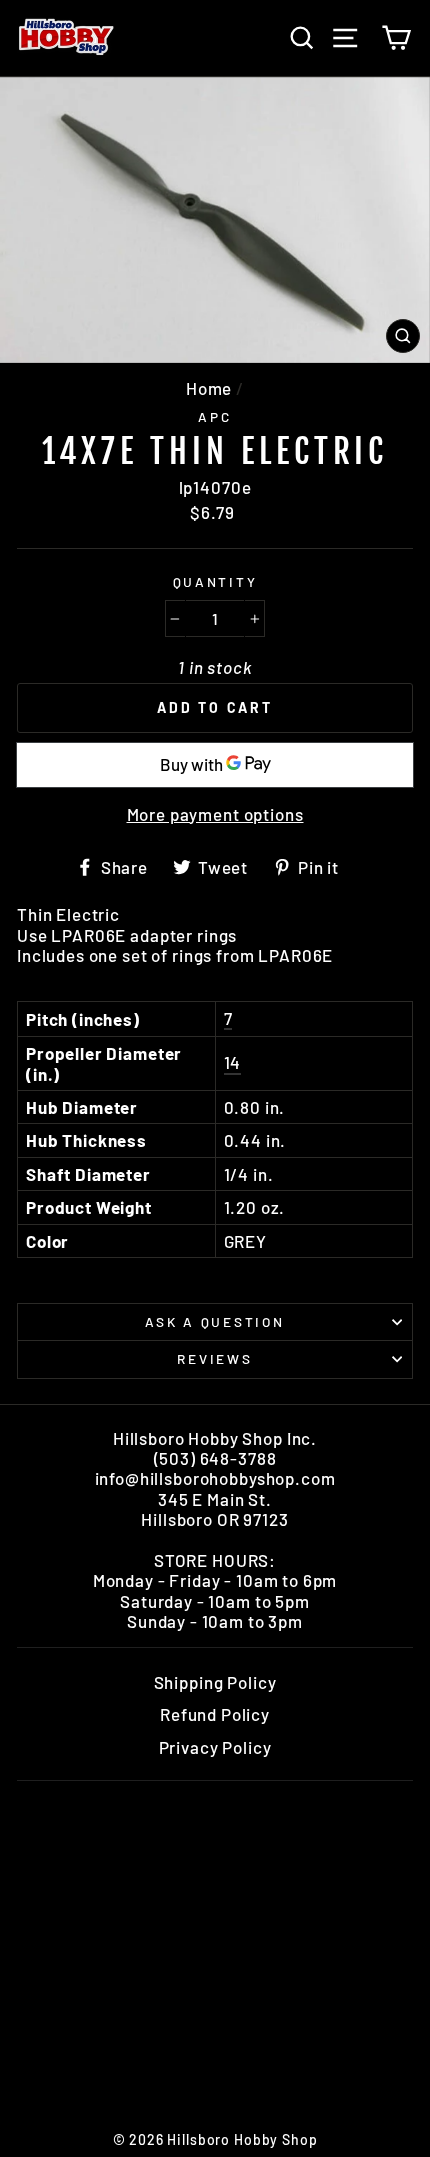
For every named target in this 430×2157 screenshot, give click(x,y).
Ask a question (214, 1321)
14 (233, 1062)
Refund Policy (215, 1714)
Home (209, 388)
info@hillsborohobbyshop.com (215, 1478)
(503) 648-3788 (215, 1458)
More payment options (215, 814)
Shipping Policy (215, 1682)
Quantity (215, 582)
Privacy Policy (215, 1747)
